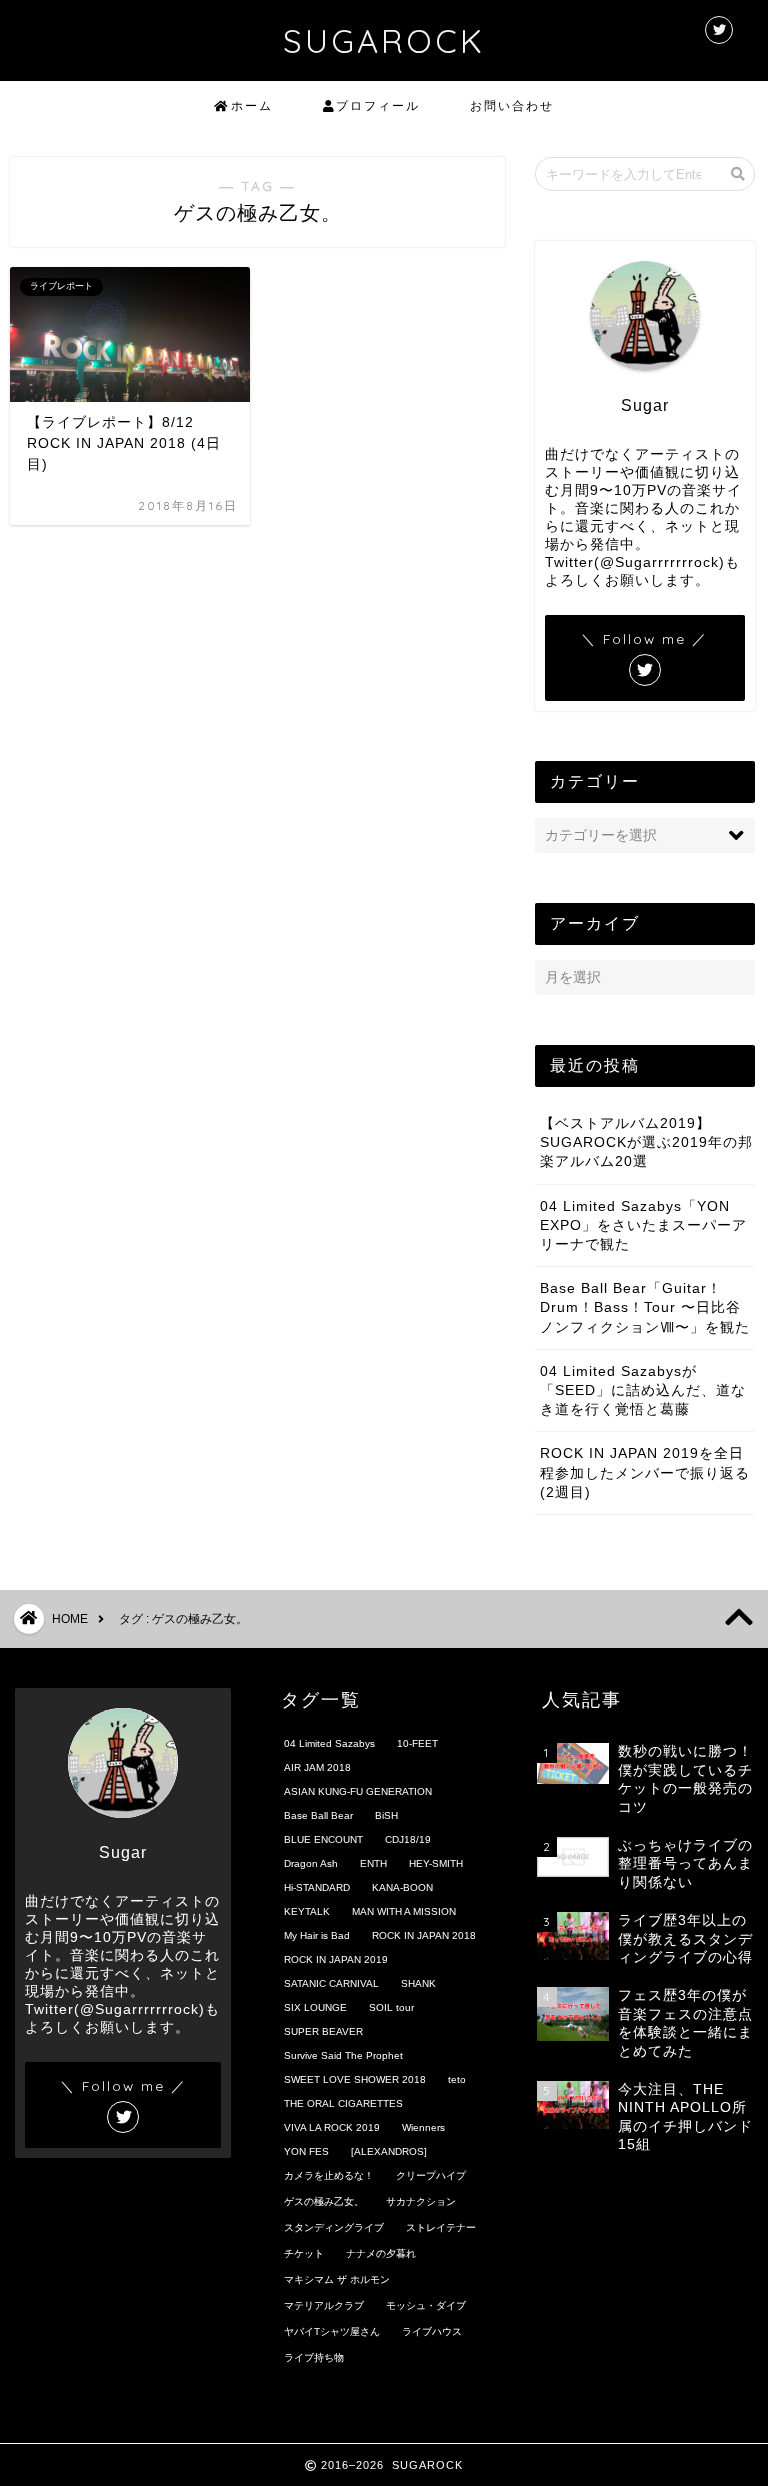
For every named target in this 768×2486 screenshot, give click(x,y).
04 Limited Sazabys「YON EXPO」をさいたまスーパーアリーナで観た (643, 1225)
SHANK (418, 1983)
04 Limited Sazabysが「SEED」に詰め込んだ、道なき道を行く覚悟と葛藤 (643, 1390)
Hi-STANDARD (317, 1887)
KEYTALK (307, 1911)
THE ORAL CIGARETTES (343, 2103)
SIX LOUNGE (315, 2007)
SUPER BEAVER (323, 2031)
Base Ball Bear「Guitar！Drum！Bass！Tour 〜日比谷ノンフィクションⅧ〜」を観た (645, 1307)
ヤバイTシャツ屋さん (332, 2331)
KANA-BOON (402, 1887)
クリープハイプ (431, 2175)
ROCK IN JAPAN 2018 (424, 1935)
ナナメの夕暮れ (381, 2253)
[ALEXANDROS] (389, 2151)
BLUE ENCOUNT (323, 1839)
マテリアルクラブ (324, 2305)
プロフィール (378, 105)
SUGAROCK (384, 40)
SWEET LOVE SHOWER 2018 (355, 2079)
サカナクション (421, 2201)
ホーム (252, 105)
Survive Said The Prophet (343, 2055)
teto (457, 2079)
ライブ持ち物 (314, 2357)
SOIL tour (391, 2007)
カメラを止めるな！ (329, 2175)
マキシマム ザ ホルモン (337, 2279)
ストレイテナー (441, 2227)
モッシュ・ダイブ (426, 2305)
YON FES (306, 2151)
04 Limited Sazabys (329, 1743)
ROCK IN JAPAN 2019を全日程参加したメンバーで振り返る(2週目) (645, 1472)
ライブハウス (432, 2331)
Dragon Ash (311, 1863)
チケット (304, 2253)
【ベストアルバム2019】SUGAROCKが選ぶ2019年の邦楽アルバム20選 (646, 1142)
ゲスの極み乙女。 (324, 2201)
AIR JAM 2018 (317, 1767)
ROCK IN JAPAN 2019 (336, 1959)
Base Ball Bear (318, 1815)
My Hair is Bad (317, 1935)
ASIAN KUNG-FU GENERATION (358, 1791)
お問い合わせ (512, 105)
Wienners (423, 2127)
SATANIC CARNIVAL (331, 1983)
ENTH (373, 1863)
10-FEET (417, 1743)
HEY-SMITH (436, 1863)
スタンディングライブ (334, 2227)
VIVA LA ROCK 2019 (332, 2127)
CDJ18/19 (408, 1839)
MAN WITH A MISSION (404, 1911)
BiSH (386, 1815)
